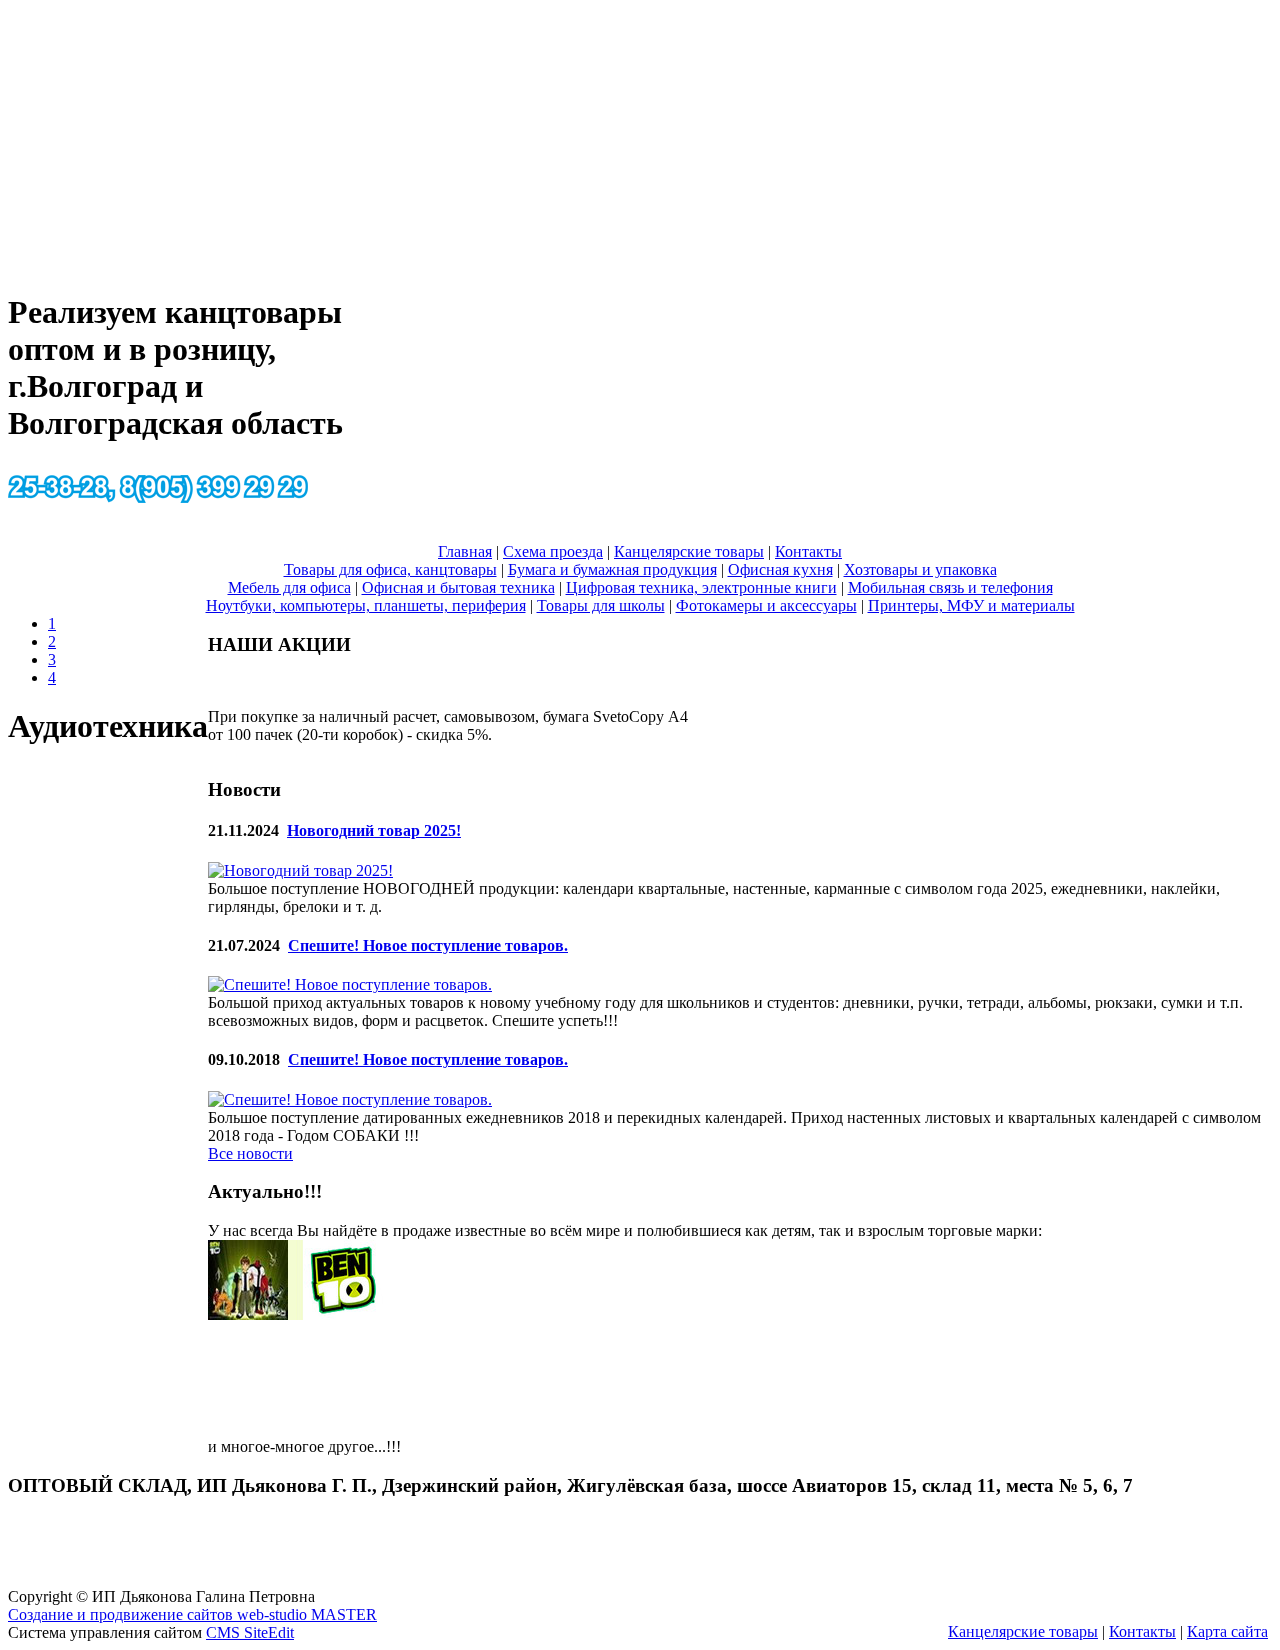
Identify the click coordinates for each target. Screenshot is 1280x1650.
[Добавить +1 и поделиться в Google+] (1264, 795)
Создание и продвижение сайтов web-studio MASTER (192, 1614)
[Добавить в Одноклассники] (1264, 833)
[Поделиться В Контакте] (1264, 909)
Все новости (250, 1153)
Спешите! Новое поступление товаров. (428, 945)
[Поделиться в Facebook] (1264, 757)
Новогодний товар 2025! (374, 830)
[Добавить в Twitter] (1264, 871)
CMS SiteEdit (250, 1632)
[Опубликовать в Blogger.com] (1264, 719)
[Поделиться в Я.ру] (1264, 947)
